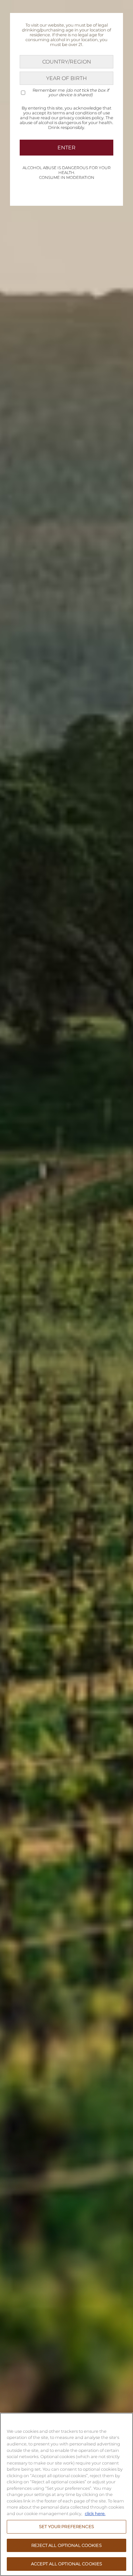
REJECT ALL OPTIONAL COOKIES (66, 2545)
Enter (66, 148)
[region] (66, 2494)
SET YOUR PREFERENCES (66, 2526)
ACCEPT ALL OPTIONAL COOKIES (67, 2564)
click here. (95, 2513)
